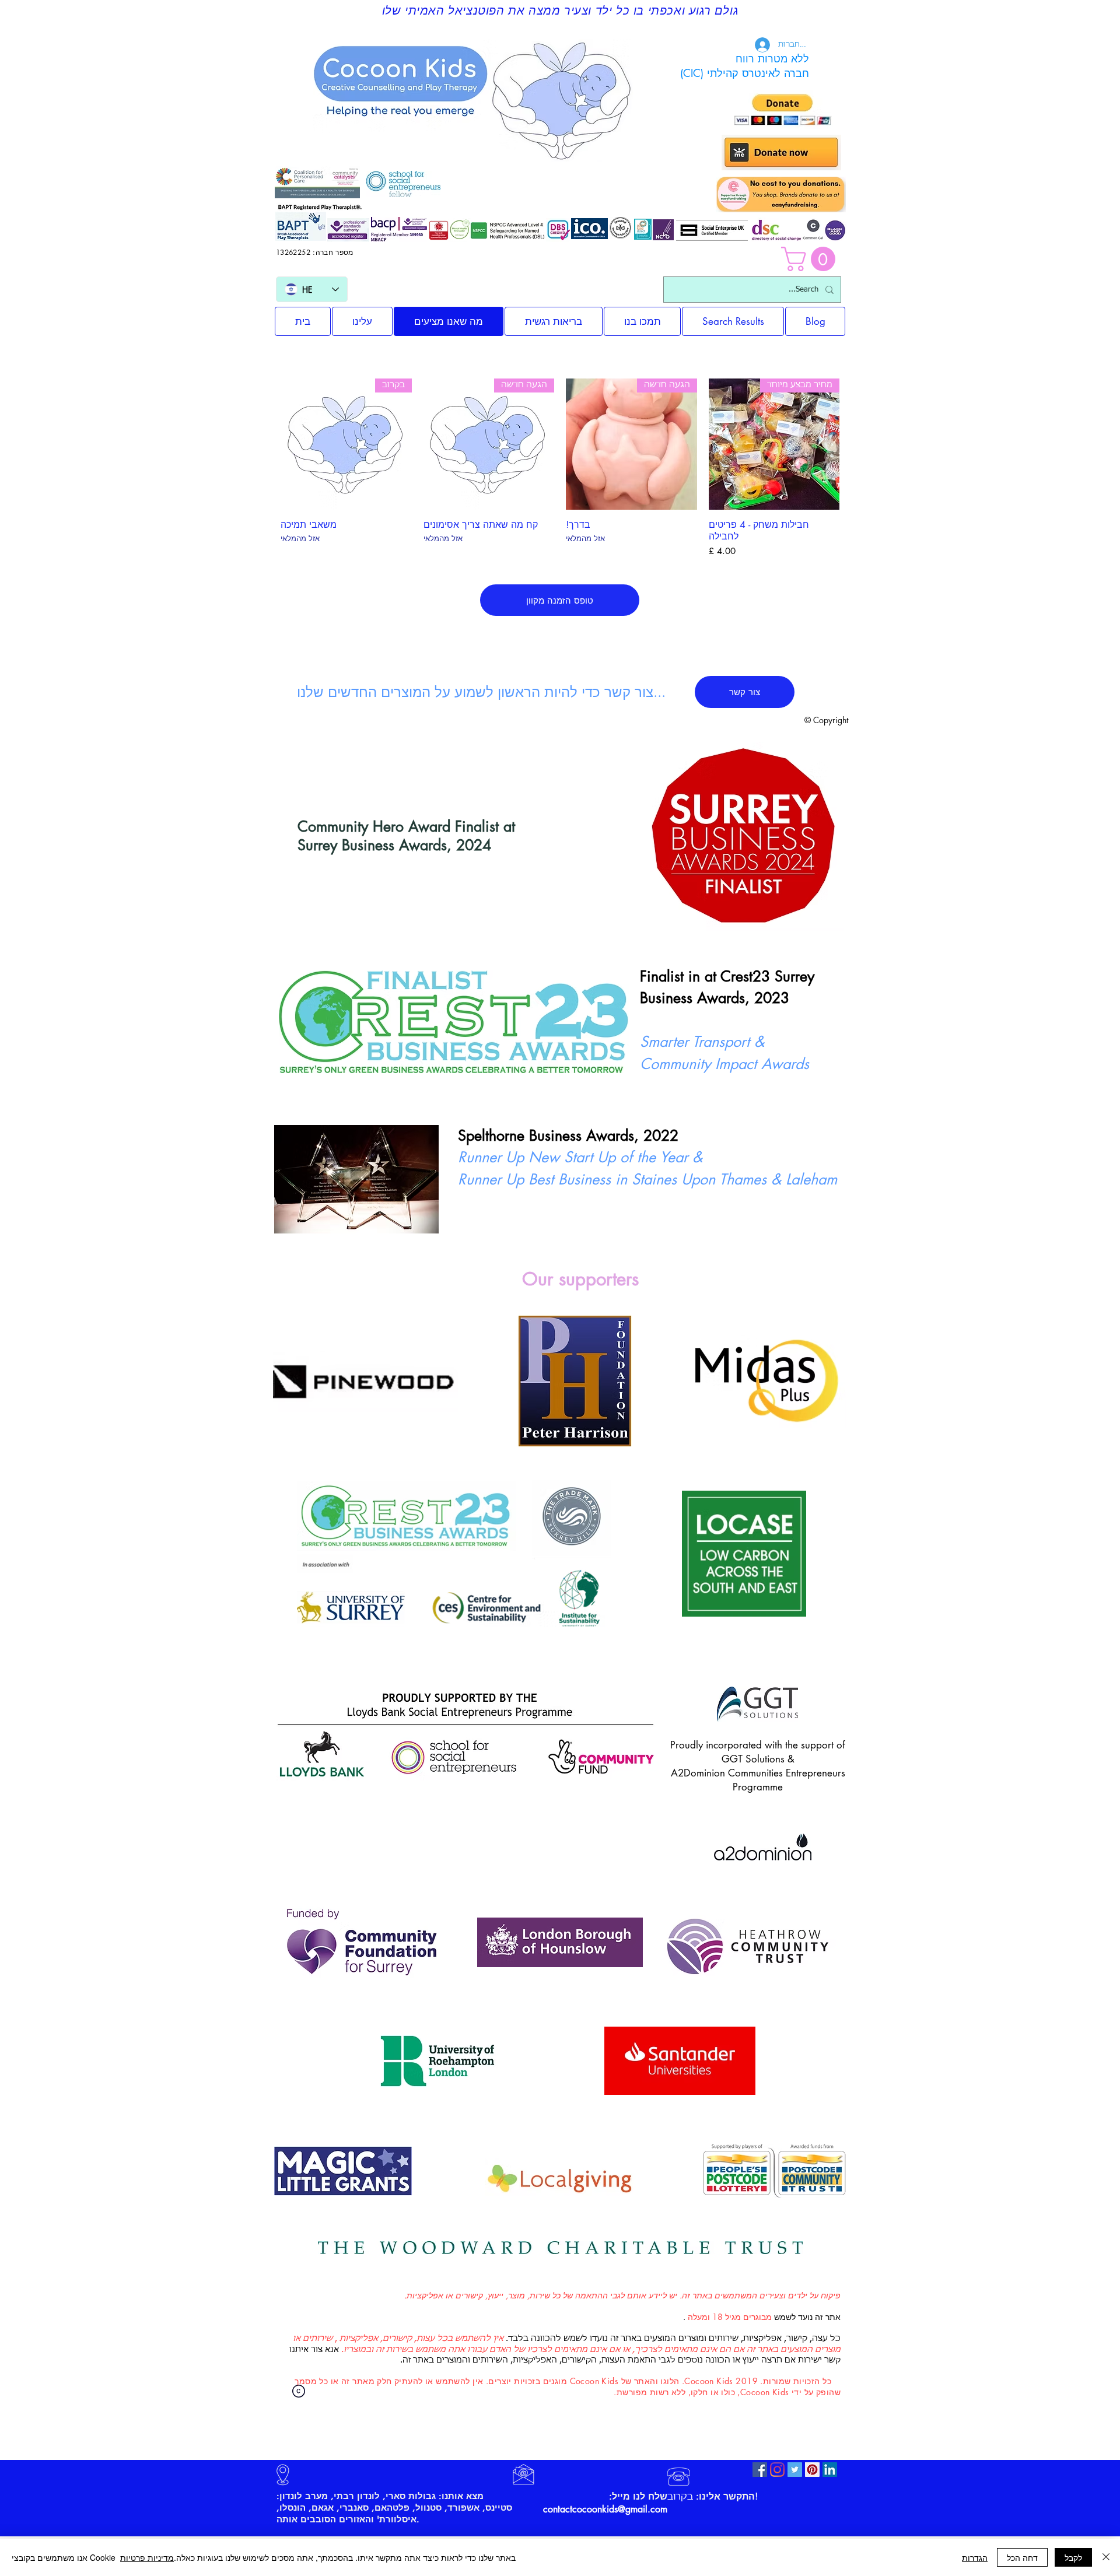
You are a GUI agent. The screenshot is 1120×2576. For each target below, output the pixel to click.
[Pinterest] (812, 2470)
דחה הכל (1022, 2557)
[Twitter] (795, 2470)
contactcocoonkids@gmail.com (605, 2509)
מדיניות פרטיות (147, 2557)
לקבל (1073, 2557)
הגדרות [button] (975, 2557)
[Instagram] (777, 2470)
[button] (811, 259)
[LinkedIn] (830, 2470)
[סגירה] (1106, 2557)
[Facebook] (760, 2470)
